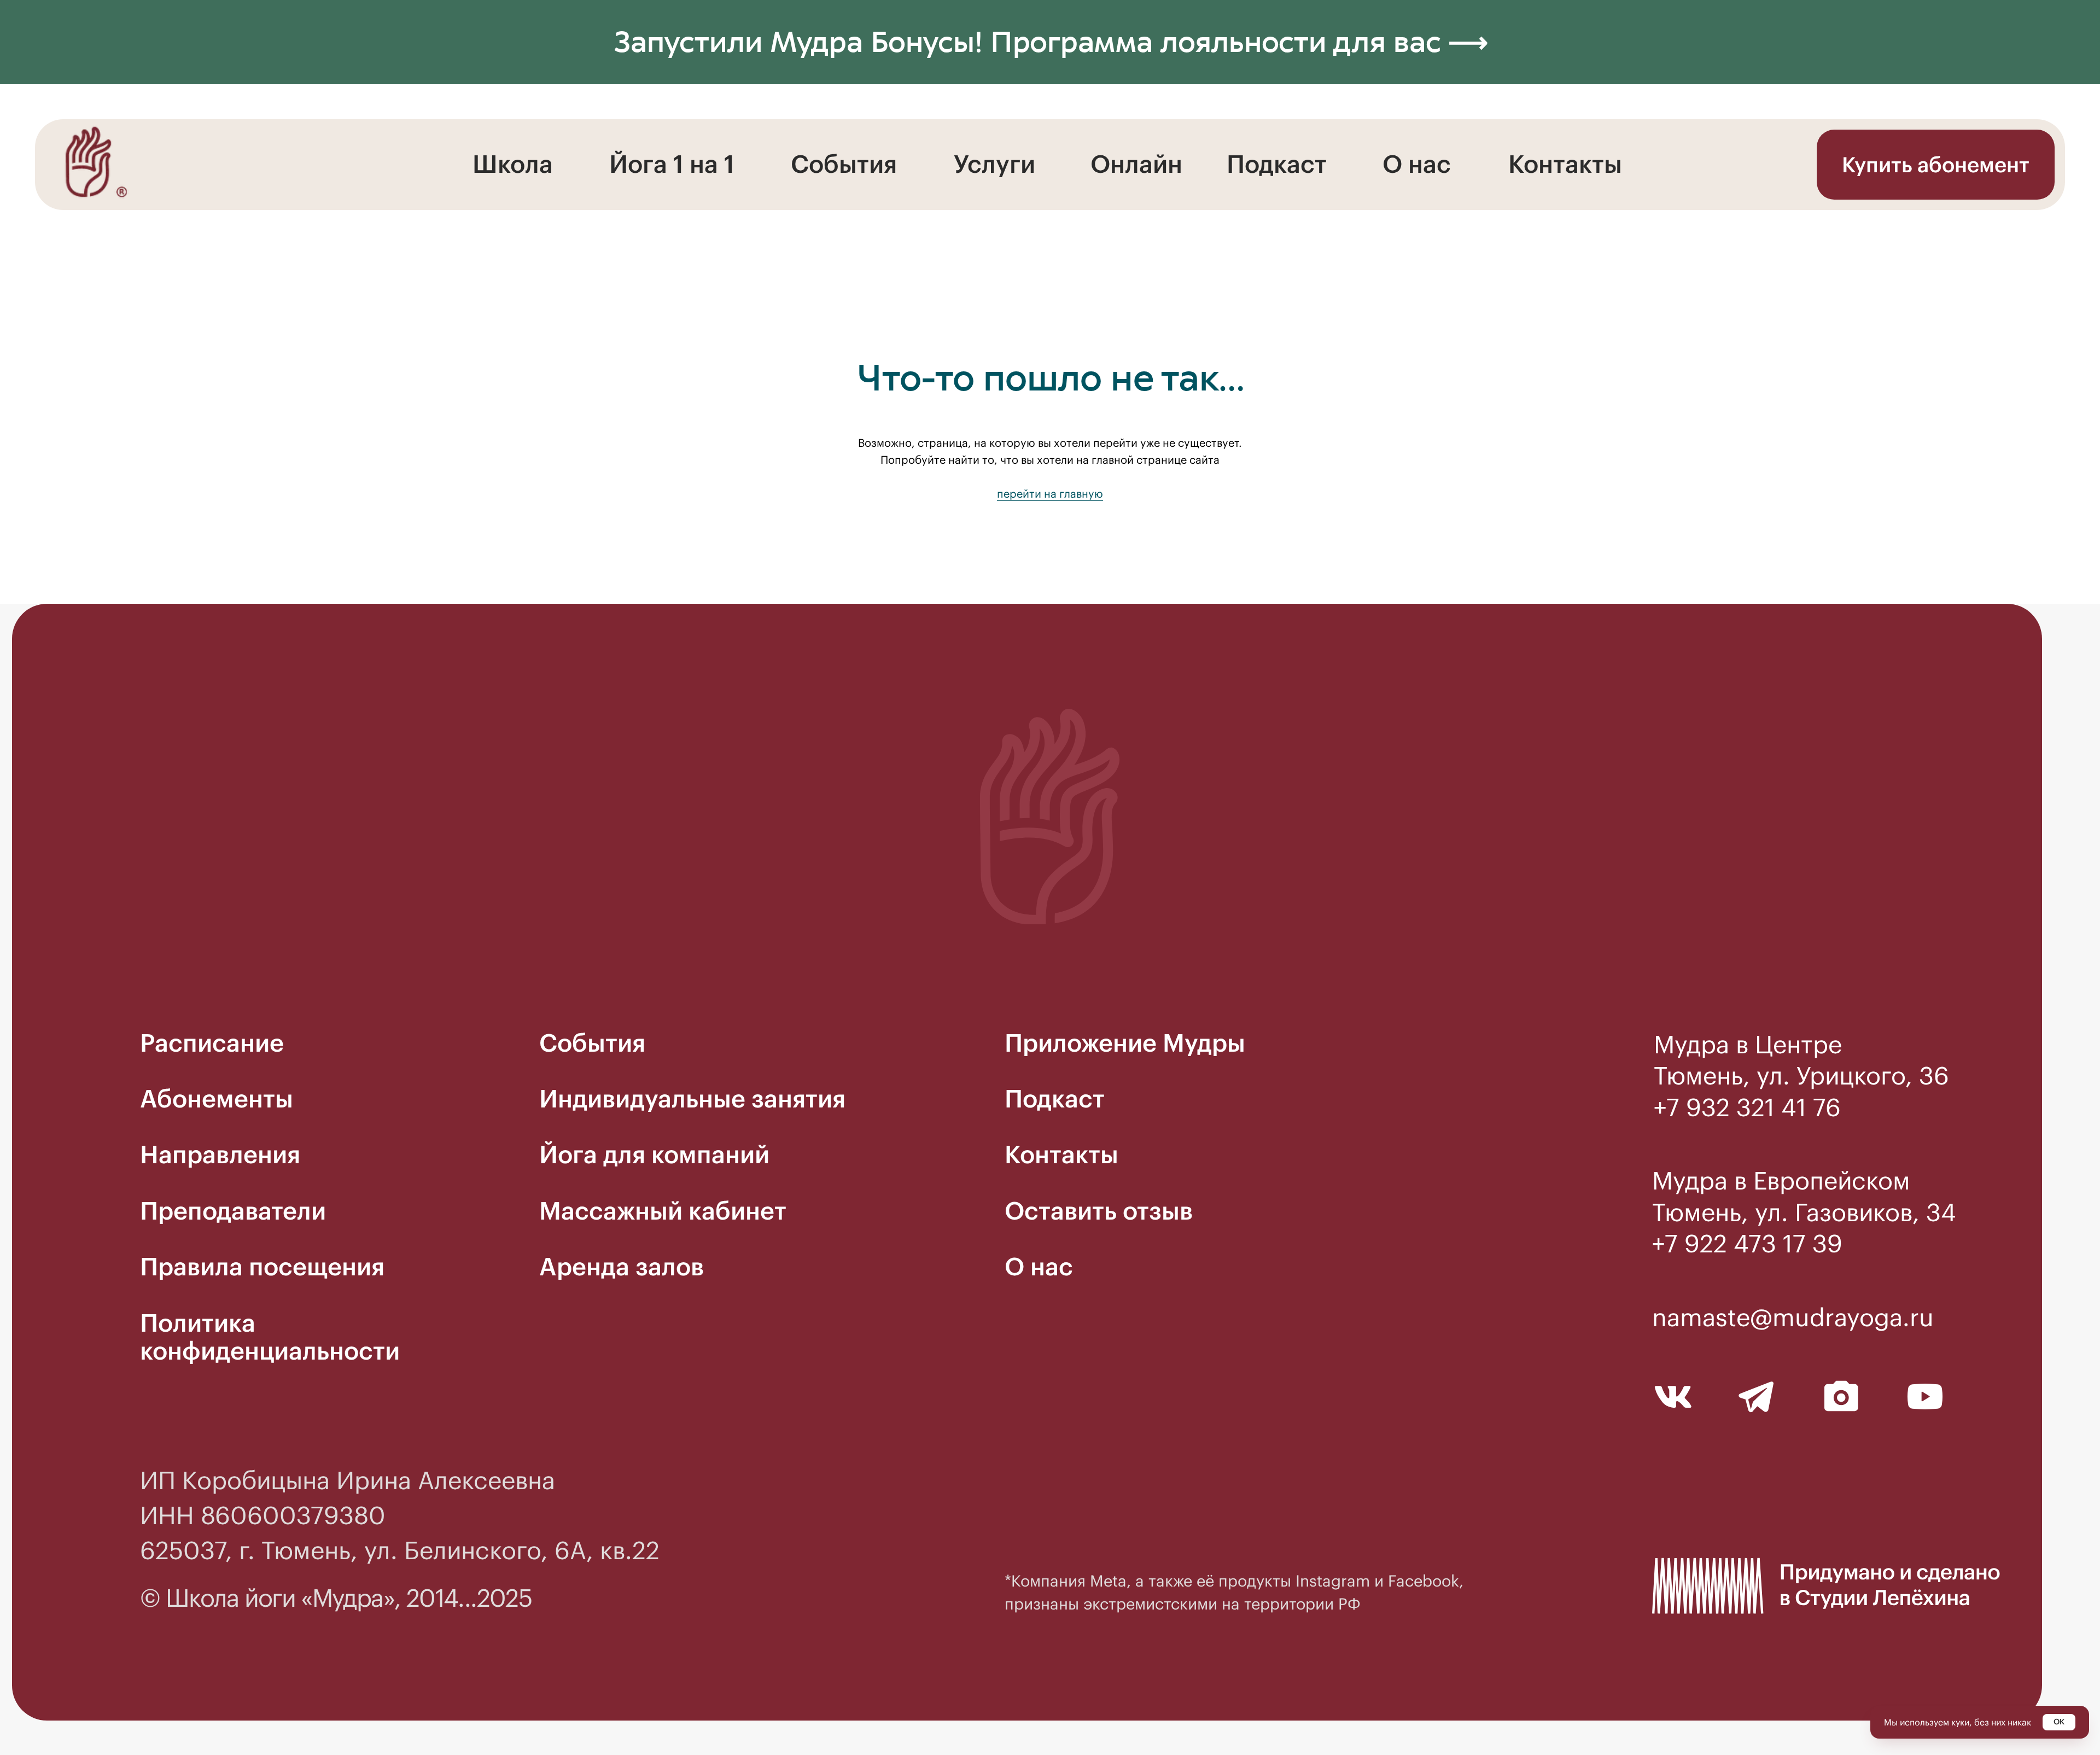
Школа (513, 164)
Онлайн (1136, 164)
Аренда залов (622, 1267)
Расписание (212, 1043)
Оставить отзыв (1099, 1211)
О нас (1417, 164)
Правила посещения (262, 1267)
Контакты (1565, 164)
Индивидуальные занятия (692, 1099)
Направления (220, 1155)
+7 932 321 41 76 (1747, 1107)
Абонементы (217, 1099)
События (844, 164)
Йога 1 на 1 (672, 164)
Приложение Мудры (1125, 1043)
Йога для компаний (654, 1155)
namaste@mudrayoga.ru (1793, 1317)
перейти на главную (1050, 494)
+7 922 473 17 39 (1747, 1244)
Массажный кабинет (663, 1211)
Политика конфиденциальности (270, 1337)
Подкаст (1277, 164)
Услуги (994, 164)
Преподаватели (233, 1211)
